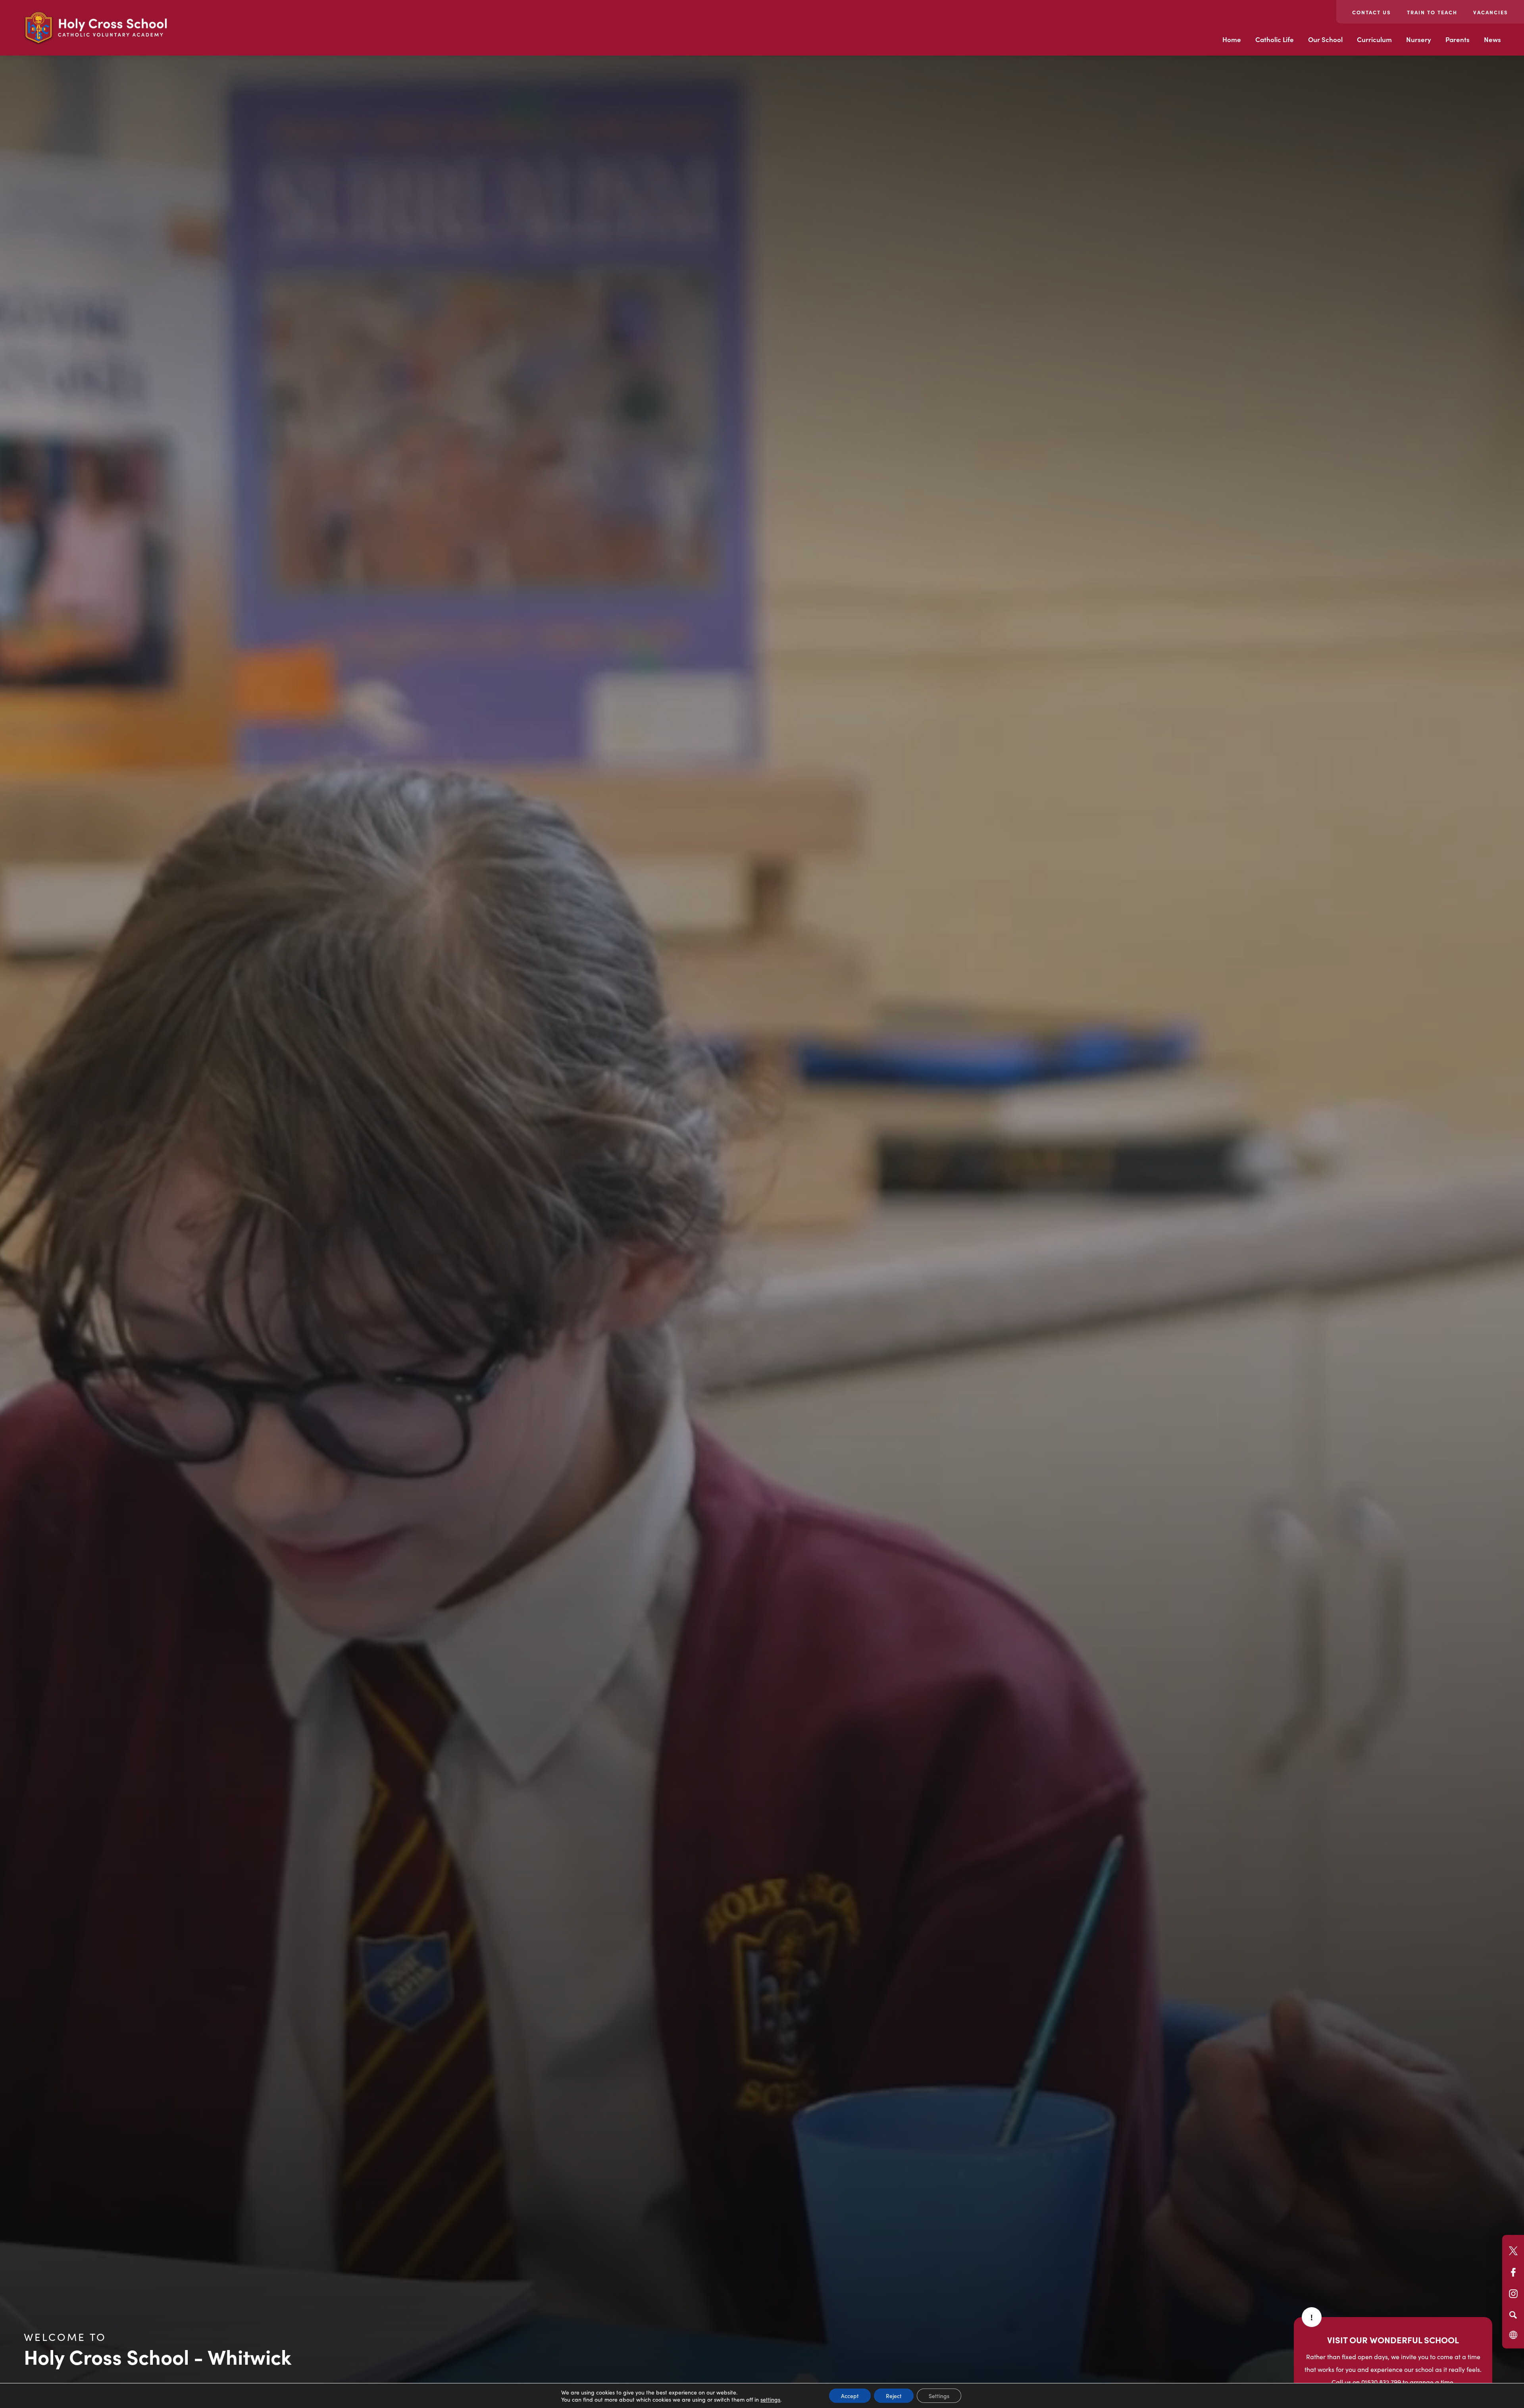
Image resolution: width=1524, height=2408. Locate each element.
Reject (894, 2396)
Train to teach (1432, 12)
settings (770, 2399)
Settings (939, 2396)
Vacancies (1491, 12)
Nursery (1419, 39)
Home (1232, 39)
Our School (1325, 39)
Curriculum (1374, 39)
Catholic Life (1275, 39)
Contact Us (1372, 12)
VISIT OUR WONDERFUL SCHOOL (1393, 2340)
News (1492, 39)
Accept (850, 2396)
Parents (1458, 39)
